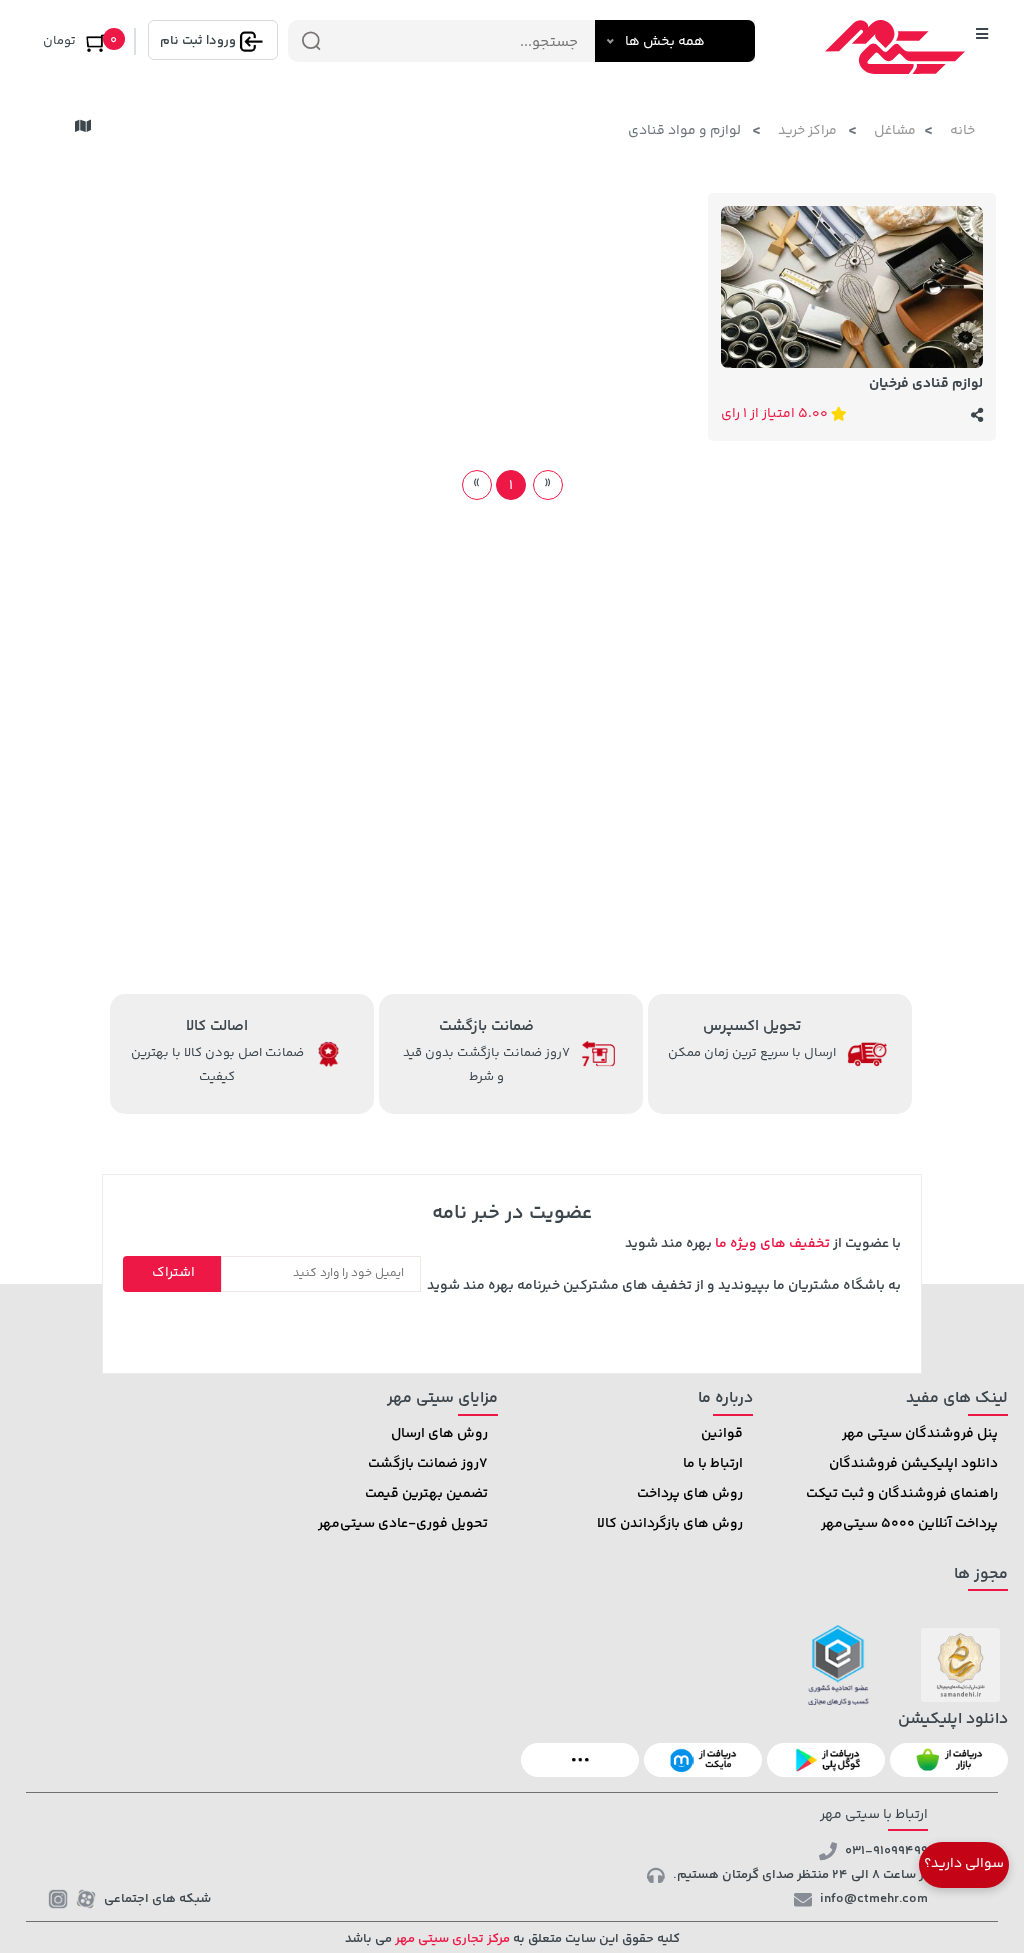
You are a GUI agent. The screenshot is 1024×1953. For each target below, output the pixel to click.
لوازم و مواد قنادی (686, 131)
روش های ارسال (439, 1434)
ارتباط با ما (713, 1464)
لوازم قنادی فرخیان (926, 384)
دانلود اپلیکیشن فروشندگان (913, 1464)
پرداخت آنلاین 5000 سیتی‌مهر (909, 1524)
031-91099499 (886, 1851)
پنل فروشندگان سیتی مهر (920, 1434)
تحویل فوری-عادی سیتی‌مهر (403, 1524)
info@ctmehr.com (874, 1899)
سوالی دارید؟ (964, 1864)
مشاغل (895, 131)
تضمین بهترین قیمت (426, 1494)
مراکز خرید (809, 131)
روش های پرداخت (690, 1494)
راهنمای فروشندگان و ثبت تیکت (902, 1494)
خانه (962, 131)
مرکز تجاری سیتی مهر (451, 1939)
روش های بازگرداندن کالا (670, 1524)
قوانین (722, 1434)
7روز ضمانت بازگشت (428, 1464)
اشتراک (173, 1273)
